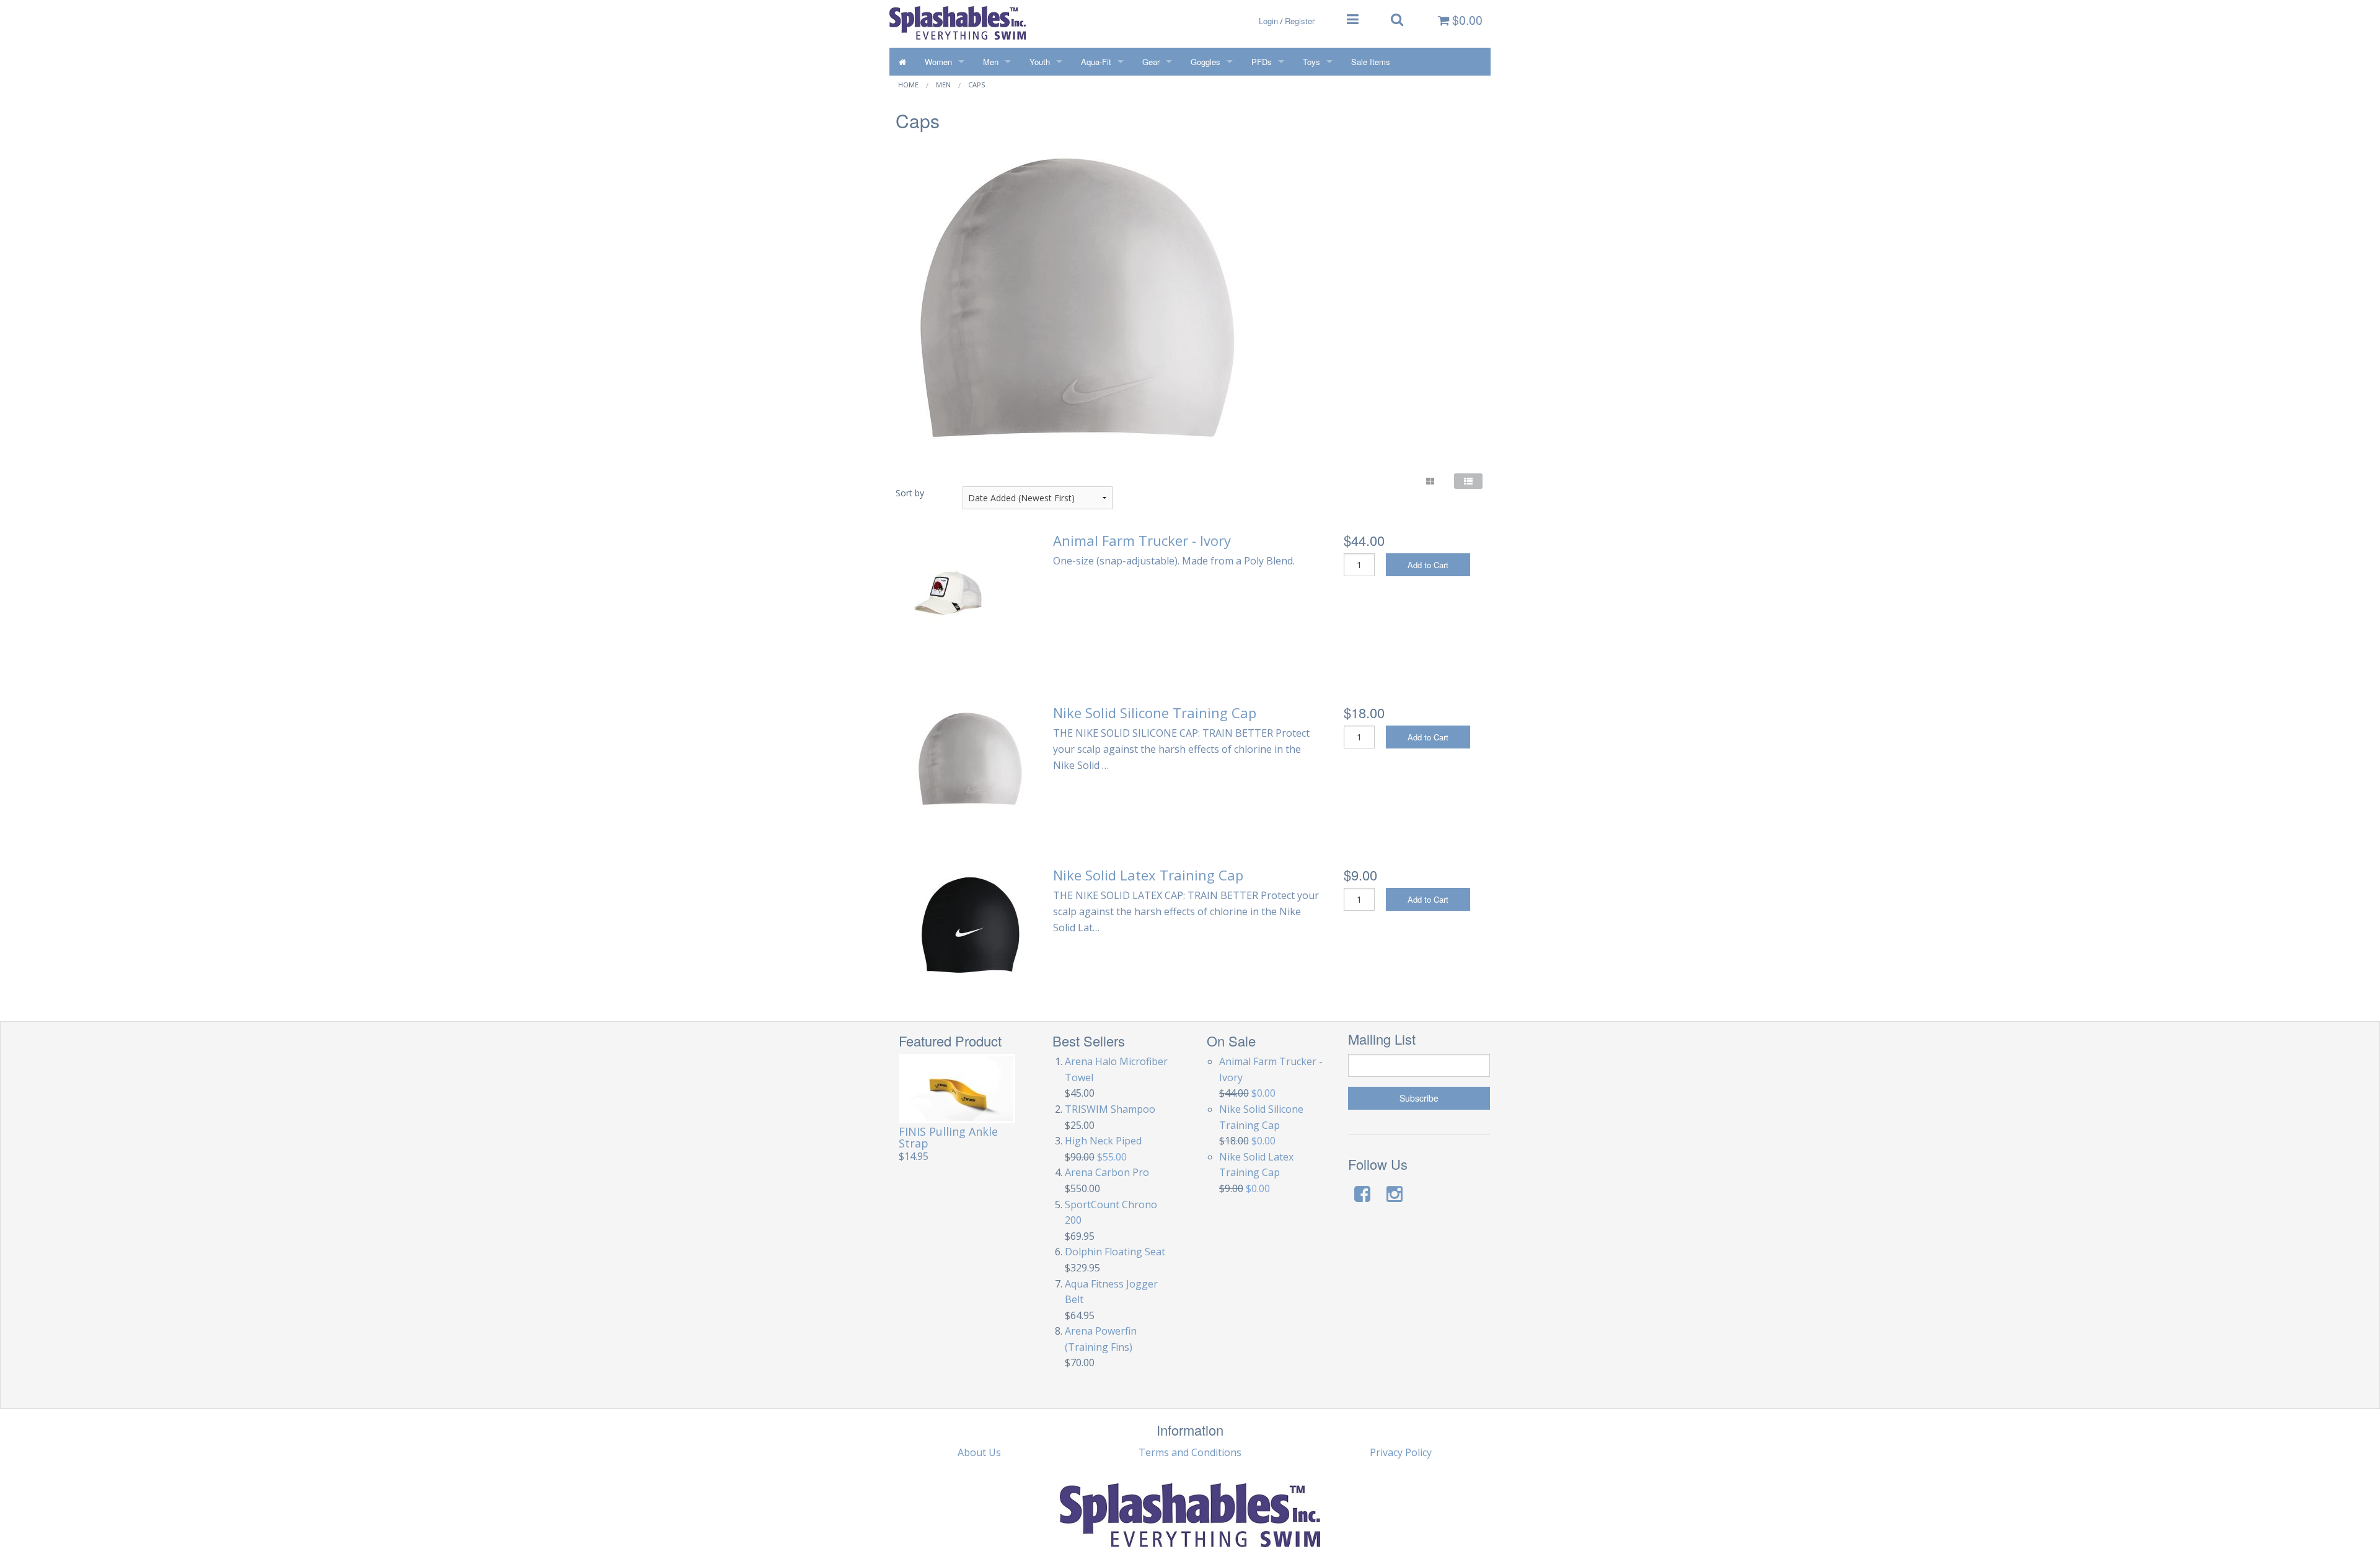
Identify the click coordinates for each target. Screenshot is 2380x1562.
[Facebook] (1362, 1194)
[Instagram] (1395, 1194)
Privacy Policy (1401, 1452)
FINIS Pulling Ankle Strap (948, 1137)
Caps (976, 85)
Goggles (1205, 62)
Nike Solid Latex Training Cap (1148, 875)
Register (1300, 21)
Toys (1311, 62)
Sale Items (1371, 62)
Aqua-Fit (1096, 62)
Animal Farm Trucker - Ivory (1142, 540)
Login (1268, 21)
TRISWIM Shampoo (1110, 1109)
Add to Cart (1428, 565)
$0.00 (1466, 20)
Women (938, 62)
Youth (1040, 62)
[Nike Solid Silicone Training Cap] (969, 759)
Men (991, 62)
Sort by (910, 493)
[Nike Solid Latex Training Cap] (969, 924)
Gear (1151, 62)
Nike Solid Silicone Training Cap (1155, 713)
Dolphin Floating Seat (1115, 1252)
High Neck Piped (1103, 1141)
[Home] (902, 62)
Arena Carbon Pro (1107, 1172)
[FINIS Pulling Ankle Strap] (957, 1089)
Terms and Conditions (1190, 1452)
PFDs (1262, 62)
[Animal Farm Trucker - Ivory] (948, 592)
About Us (979, 1452)
